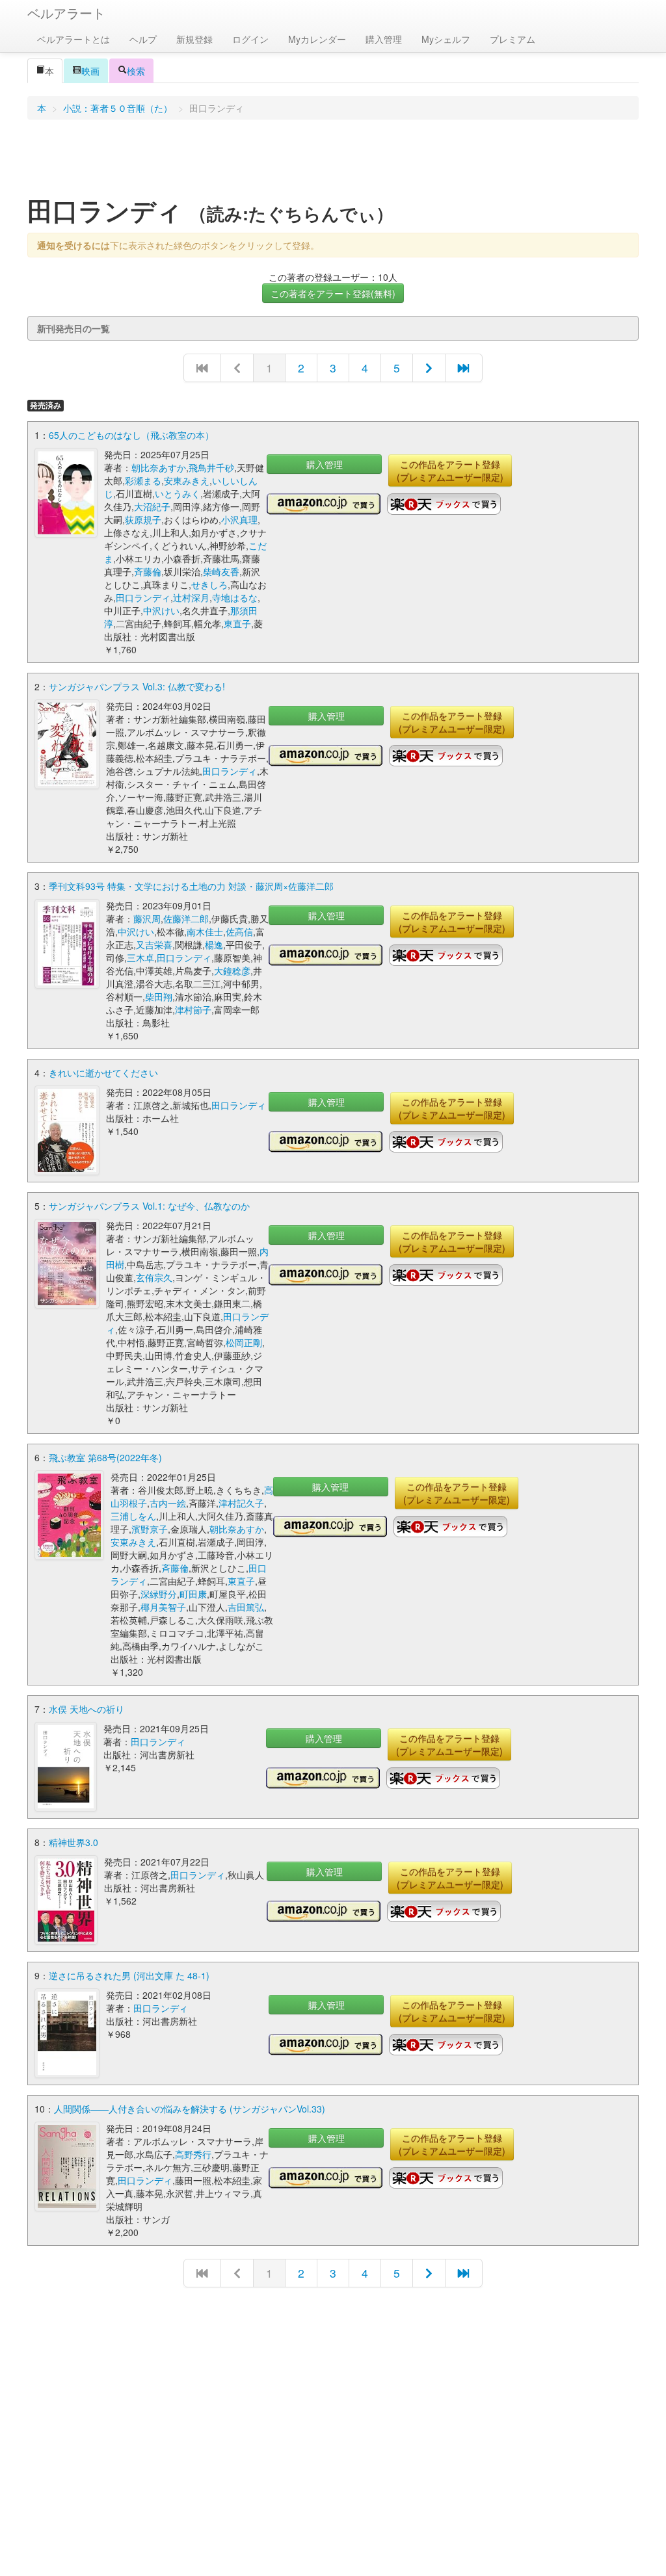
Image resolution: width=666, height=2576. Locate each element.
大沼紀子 (152, 506)
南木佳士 (205, 931)
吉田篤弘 (246, 1607)
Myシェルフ (446, 39)
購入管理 (384, 39)
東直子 (237, 623)
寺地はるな (235, 597)
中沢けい (161, 610)
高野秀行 (193, 2154)
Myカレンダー (317, 39)
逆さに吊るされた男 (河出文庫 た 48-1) (129, 1975)
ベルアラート (66, 13)
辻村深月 (191, 597)
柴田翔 (159, 996)
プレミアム (513, 39)
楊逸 (214, 944)
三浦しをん (133, 1516)
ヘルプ (143, 39)
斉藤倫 (148, 571)
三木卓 (140, 957)
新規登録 (194, 39)
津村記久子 (241, 1503)
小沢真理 (239, 519)
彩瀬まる (143, 480)
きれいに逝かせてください (103, 1073)
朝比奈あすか (159, 467)
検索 (136, 71)
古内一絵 (168, 1503)
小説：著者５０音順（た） (118, 108)
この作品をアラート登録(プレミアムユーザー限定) (450, 471)
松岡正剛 (244, 1342)
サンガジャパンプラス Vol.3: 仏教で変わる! (137, 686)
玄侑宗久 (154, 1277)
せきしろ (209, 584)
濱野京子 (150, 1529)
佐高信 (239, 931)
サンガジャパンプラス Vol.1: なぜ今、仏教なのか (149, 1206)
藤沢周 (147, 918)
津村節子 (193, 1009)
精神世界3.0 (73, 1842)
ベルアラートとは (73, 39)
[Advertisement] (333, 162)
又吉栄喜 (154, 944)
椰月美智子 (163, 1607)
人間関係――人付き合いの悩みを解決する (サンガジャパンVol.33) (190, 2109)
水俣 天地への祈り (87, 1709)
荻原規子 (143, 519)
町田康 (193, 1594)
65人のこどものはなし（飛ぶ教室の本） (131, 435)
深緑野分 (159, 1594)
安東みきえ (187, 480)
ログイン (250, 39)
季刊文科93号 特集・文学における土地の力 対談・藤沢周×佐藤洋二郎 (191, 886)
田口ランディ (143, 597)
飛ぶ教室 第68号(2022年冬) (105, 1457)
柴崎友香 (221, 571)
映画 (90, 71)
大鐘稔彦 (232, 970)
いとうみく (178, 493)
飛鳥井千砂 (211, 467)
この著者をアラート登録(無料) (333, 293)
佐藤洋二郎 (186, 918)
